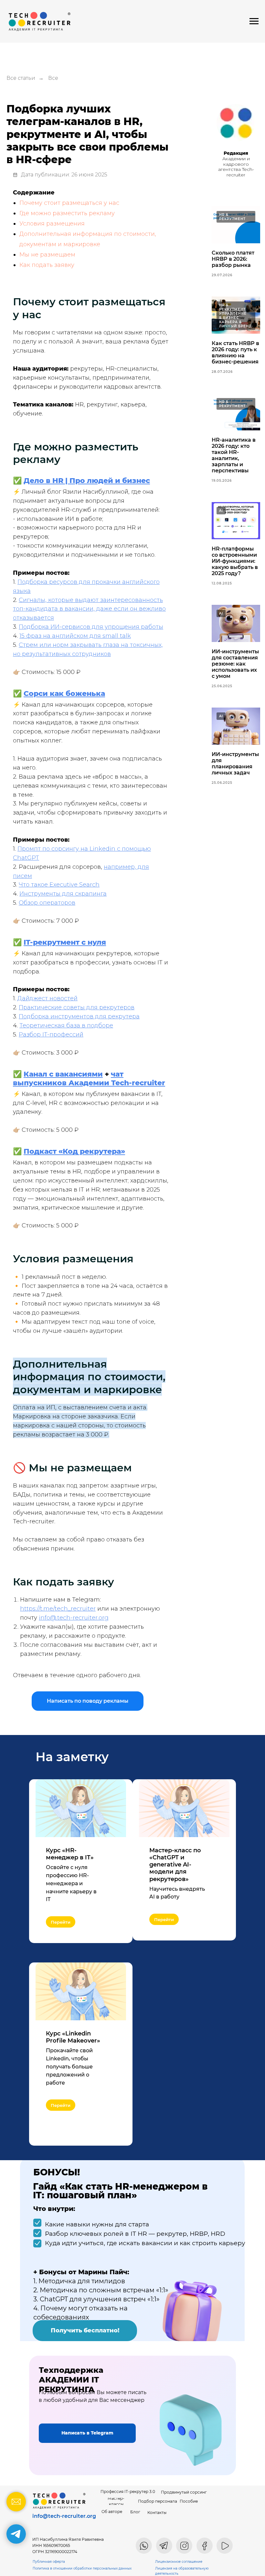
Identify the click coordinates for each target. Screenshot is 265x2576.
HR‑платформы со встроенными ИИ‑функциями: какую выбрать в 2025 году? (235, 561)
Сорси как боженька (64, 694)
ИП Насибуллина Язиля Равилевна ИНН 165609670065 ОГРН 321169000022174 (68, 2545)
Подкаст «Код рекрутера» (74, 1151)
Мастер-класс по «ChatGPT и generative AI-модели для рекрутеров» (175, 1865)
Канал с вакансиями (63, 1074)
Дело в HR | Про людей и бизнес (87, 481)
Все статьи (21, 78)
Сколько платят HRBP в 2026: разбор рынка (233, 259)
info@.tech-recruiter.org (74, 1618)
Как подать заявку (47, 265)
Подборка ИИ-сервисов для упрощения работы (91, 627)
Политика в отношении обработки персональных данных (82, 2568)
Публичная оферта (49, 2562)
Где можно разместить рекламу (67, 213)
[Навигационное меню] (254, 21)
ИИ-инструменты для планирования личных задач (235, 763)
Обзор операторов (47, 903)
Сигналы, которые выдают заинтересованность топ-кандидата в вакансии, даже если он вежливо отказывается (89, 609)
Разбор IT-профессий (51, 1035)
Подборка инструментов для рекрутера (79, 1016)
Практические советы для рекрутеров (77, 1007)
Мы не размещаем (47, 255)
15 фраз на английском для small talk (75, 636)
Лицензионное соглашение (179, 2562)
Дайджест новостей (48, 998)
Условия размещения (52, 224)
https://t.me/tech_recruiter (58, 1609)
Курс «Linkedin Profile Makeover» (73, 2037)
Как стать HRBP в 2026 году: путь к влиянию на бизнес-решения (235, 352)
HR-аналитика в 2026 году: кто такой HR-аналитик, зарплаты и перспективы (234, 455)
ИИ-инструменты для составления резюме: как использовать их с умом (235, 664)
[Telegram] (16, 2534)
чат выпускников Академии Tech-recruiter (89, 1078)
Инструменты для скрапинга (63, 894)
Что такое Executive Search (59, 885)
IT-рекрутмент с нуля (65, 942)
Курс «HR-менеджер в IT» (70, 1854)
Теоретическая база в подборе (66, 1025)
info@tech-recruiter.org (64, 2516)
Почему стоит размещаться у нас (69, 203)
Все (53, 78)
